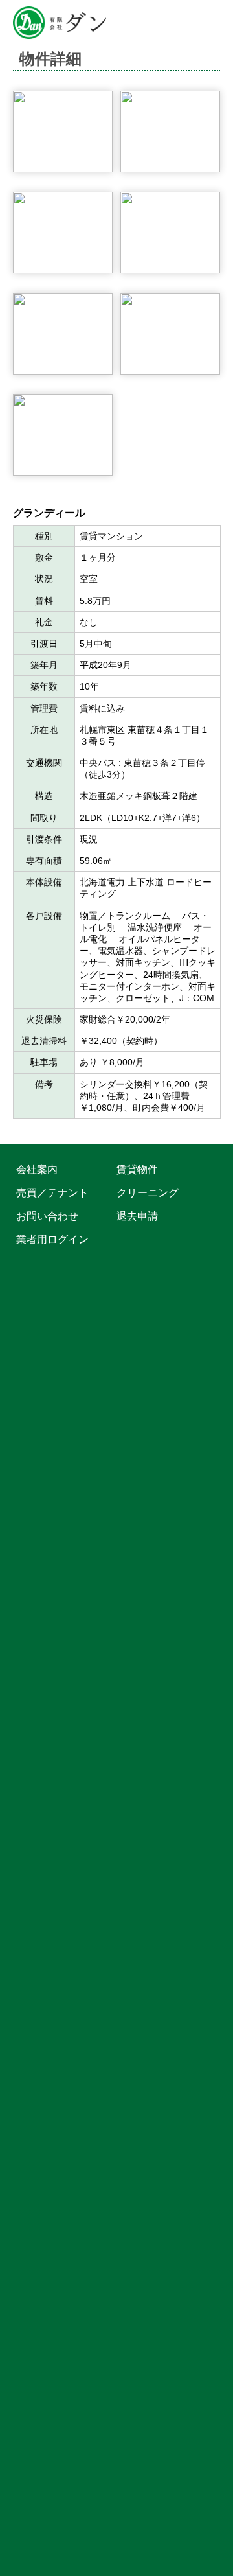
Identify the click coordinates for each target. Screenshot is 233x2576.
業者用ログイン (52, 1239)
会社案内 (37, 1169)
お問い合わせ (47, 1215)
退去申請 (137, 1215)
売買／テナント (52, 1192)
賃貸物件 (137, 1169)
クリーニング (148, 1192)
